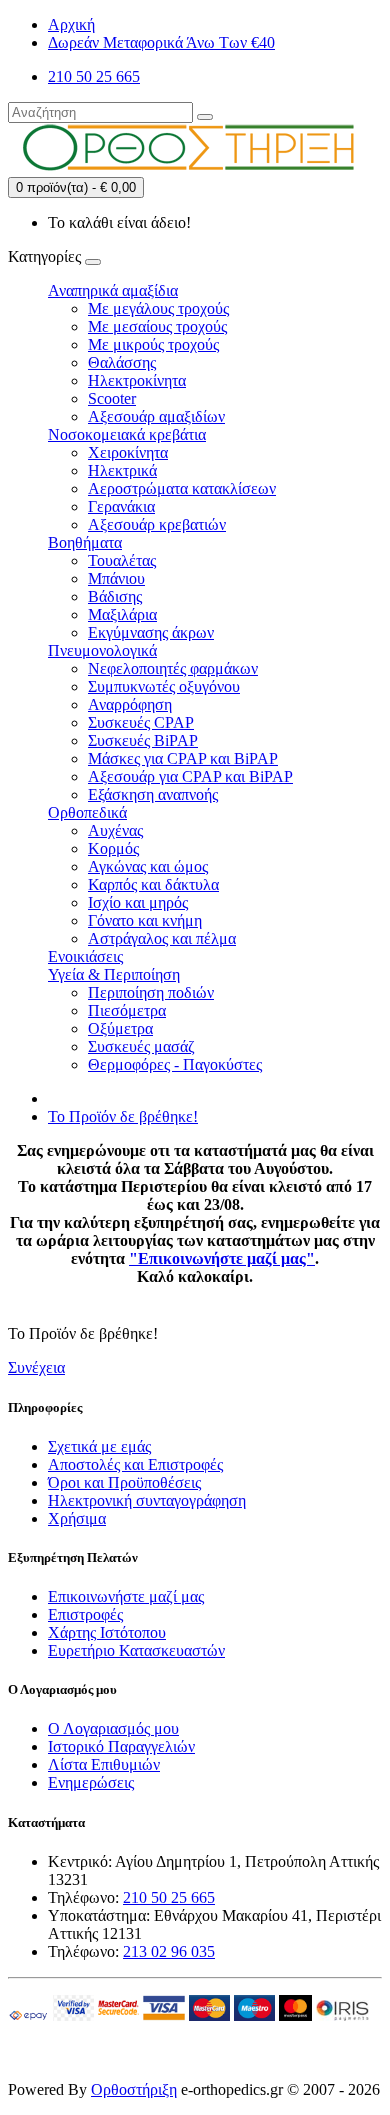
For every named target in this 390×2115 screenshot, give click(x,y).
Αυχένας (115, 830)
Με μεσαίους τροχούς (157, 326)
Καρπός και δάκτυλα (153, 884)
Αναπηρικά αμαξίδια (113, 290)
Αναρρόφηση (130, 704)
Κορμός (113, 848)
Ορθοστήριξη (134, 2089)
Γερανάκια (121, 506)
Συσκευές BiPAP (143, 740)
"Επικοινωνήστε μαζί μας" (222, 1258)
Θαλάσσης (122, 362)
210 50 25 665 (169, 1897)
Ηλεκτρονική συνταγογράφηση (147, 1500)
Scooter (112, 398)
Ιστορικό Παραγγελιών (121, 1746)
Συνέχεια (36, 1367)
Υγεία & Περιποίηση (114, 974)
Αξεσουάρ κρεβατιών (157, 524)
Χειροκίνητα (128, 452)
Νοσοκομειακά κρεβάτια (127, 434)
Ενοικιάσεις (85, 956)
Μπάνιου (116, 578)
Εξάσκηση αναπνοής (153, 794)
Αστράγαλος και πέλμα (162, 938)
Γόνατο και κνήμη (145, 920)
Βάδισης (115, 596)
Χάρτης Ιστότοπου (107, 1632)
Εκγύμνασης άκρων (151, 632)
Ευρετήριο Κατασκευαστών (136, 1650)
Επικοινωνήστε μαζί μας (126, 1596)
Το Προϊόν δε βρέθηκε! (123, 1116)
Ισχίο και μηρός (138, 902)
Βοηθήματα (85, 542)
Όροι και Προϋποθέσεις (124, 1482)
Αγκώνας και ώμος (148, 866)
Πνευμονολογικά (102, 650)
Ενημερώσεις (91, 1782)
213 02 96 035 (169, 1951)
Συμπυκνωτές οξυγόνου (164, 686)
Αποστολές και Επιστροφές (135, 1464)
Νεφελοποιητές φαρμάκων (173, 668)
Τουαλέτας (122, 560)
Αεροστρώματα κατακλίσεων (182, 488)
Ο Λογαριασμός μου (113, 1728)
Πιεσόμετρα (127, 1010)
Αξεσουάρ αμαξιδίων (156, 416)
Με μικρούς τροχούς (153, 344)
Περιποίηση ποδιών (151, 992)
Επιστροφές (85, 1614)
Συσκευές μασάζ (141, 1046)
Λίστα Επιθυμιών (104, 1764)
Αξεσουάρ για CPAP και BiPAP (190, 776)
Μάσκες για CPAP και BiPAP (183, 758)
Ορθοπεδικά (87, 812)
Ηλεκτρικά (122, 470)
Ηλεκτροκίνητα (137, 380)
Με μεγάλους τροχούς (158, 308)
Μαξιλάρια (122, 614)
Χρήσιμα (77, 1518)
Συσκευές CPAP (141, 722)
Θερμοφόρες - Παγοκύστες (175, 1064)
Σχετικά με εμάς (99, 1446)
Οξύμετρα (120, 1028)
